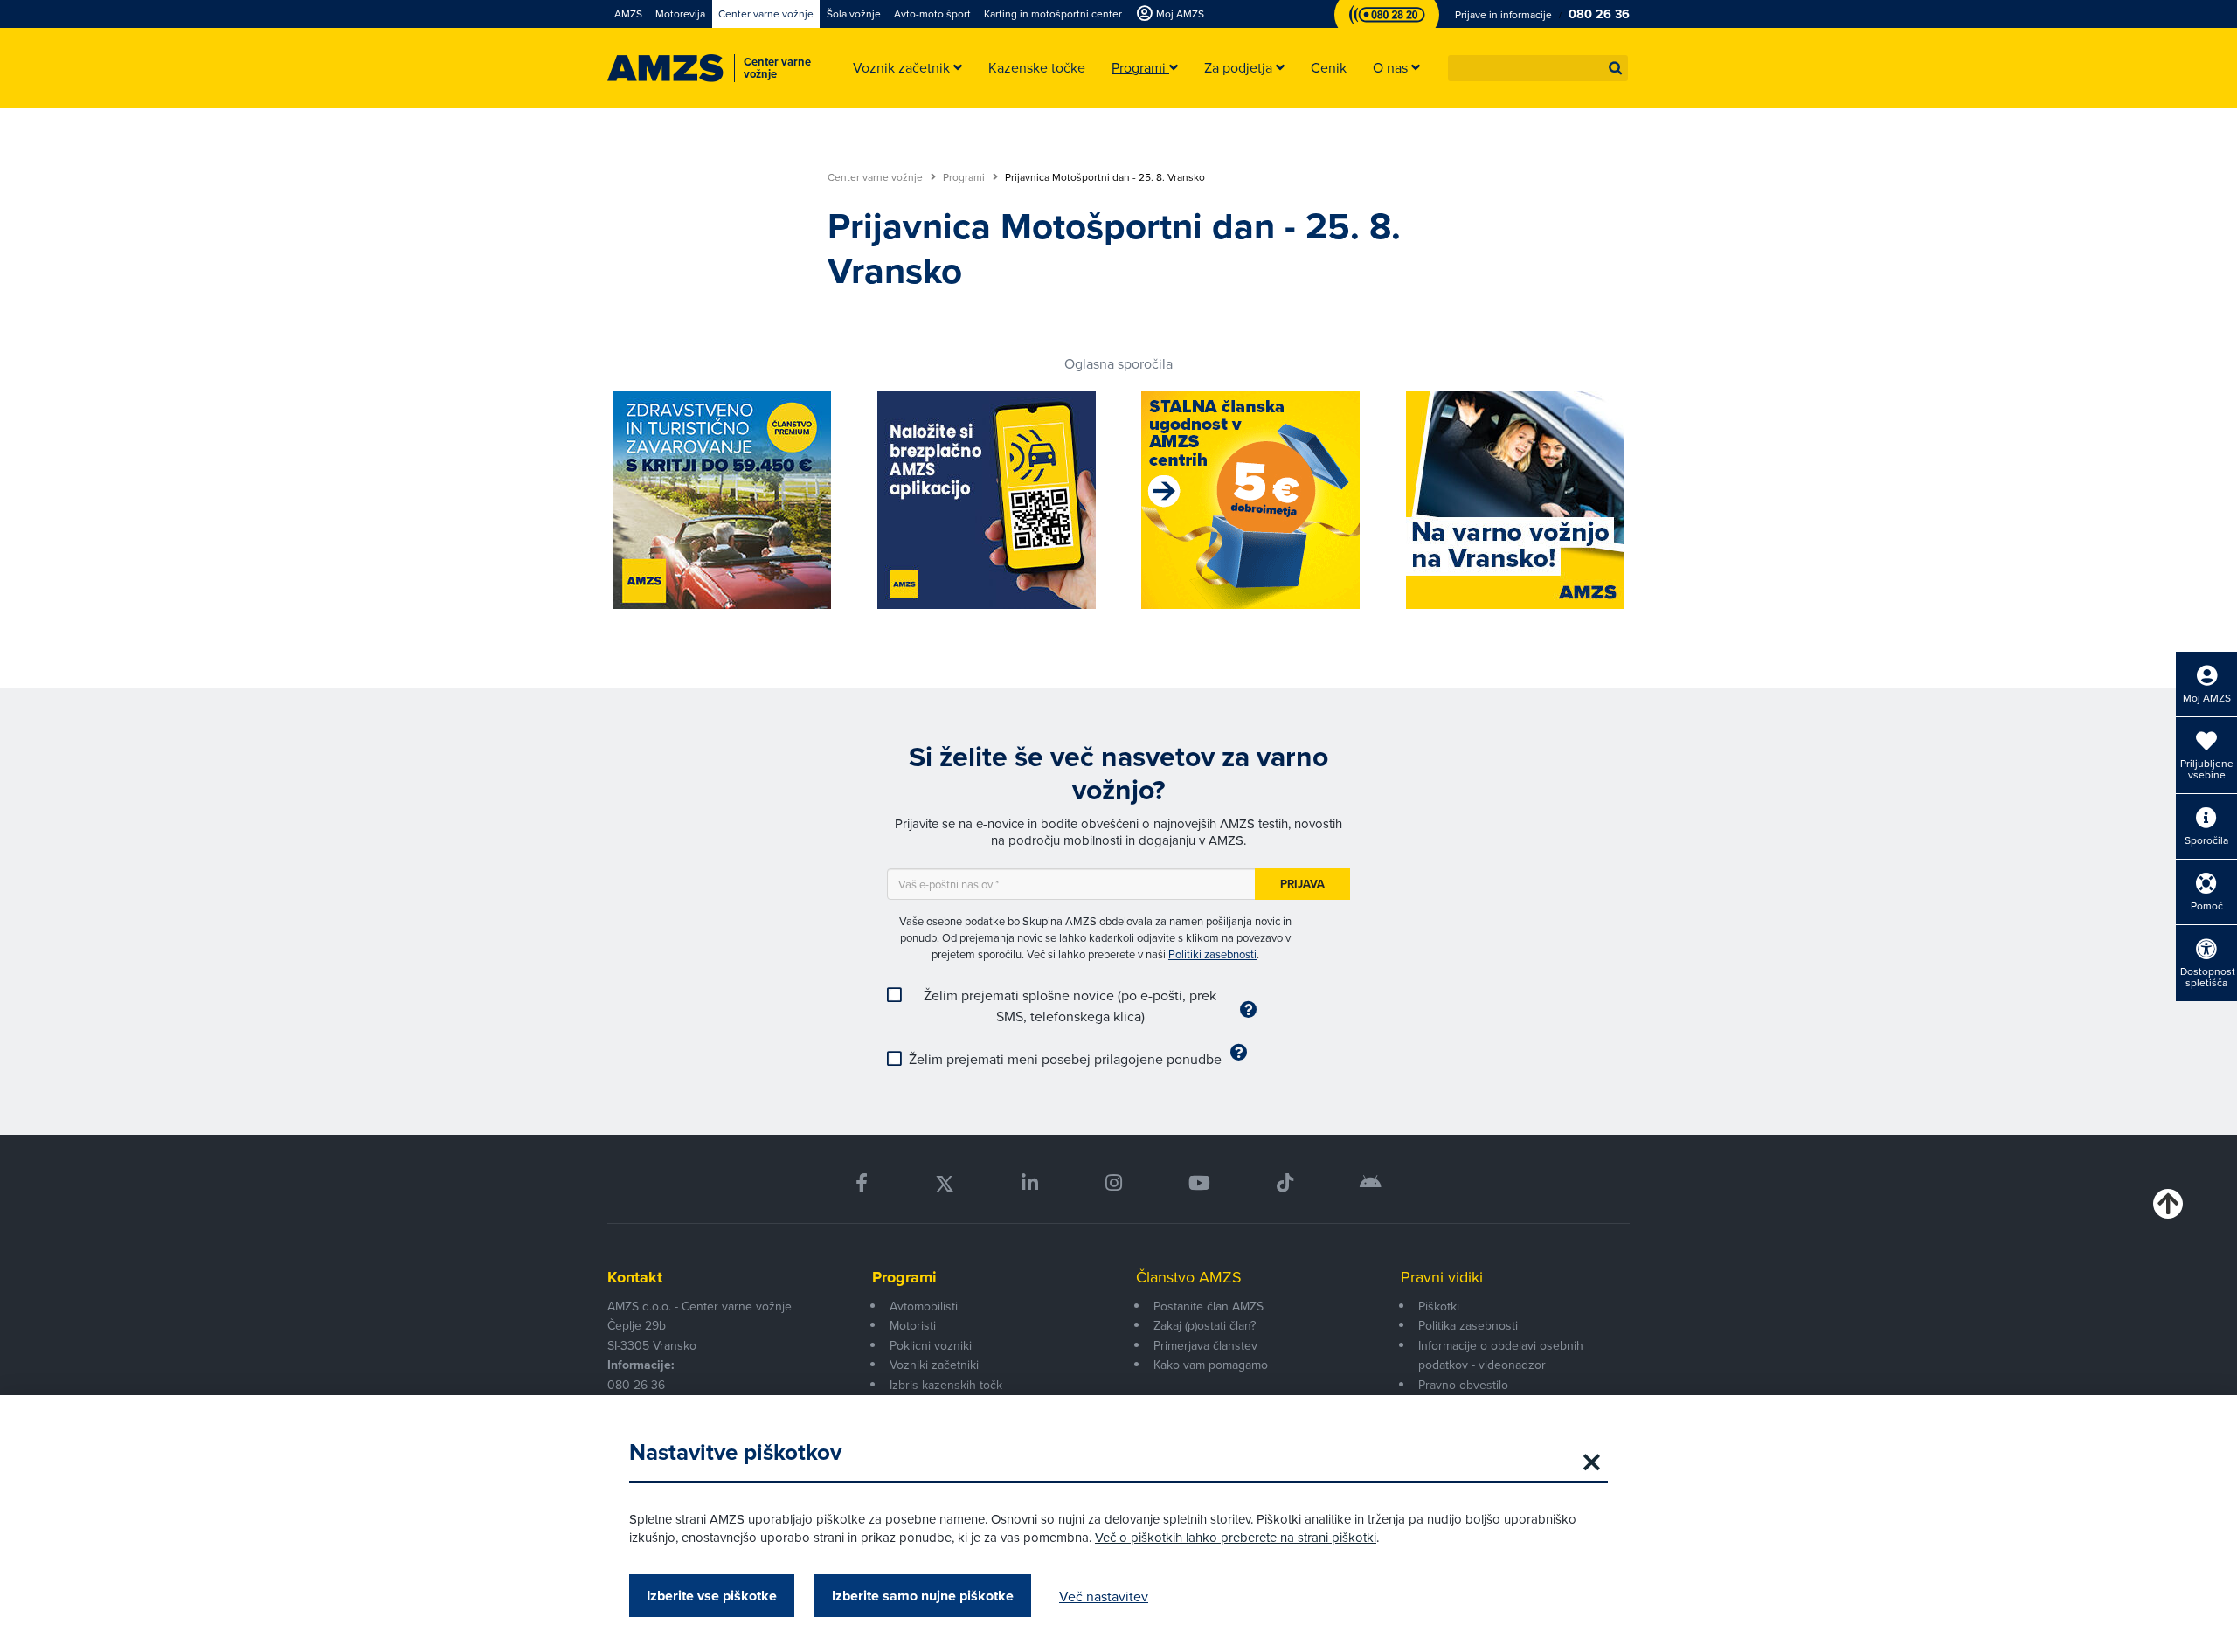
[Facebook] (862, 1183)
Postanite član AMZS (1209, 1306)
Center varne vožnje (876, 177)
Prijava (1302, 884)
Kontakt (635, 1277)
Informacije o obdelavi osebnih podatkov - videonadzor (1501, 1355)
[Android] (1371, 1183)
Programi (965, 177)
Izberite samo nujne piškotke (923, 1596)
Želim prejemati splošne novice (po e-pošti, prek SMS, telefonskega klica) (1070, 1006)
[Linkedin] (1030, 1183)
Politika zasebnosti (1468, 1325)
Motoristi (913, 1325)
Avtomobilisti (924, 1306)
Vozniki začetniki (934, 1365)
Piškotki (1439, 1306)
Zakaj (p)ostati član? (1205, 1325)
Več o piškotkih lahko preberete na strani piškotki (1236, 1537)
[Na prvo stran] (665, 68)
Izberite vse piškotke (712, 1596)
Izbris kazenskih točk (946, 1385)
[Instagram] (1113, 1183)
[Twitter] (945, 1183)
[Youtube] (1199, 1183)
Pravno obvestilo (1463, 1385)
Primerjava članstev (1205, 1345)
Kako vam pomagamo (1211, 1365)
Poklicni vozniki (931, 1345)
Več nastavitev (1104, 1596)
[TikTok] (1285, 1183)
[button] (1616, 68)
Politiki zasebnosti (1212, 954)
